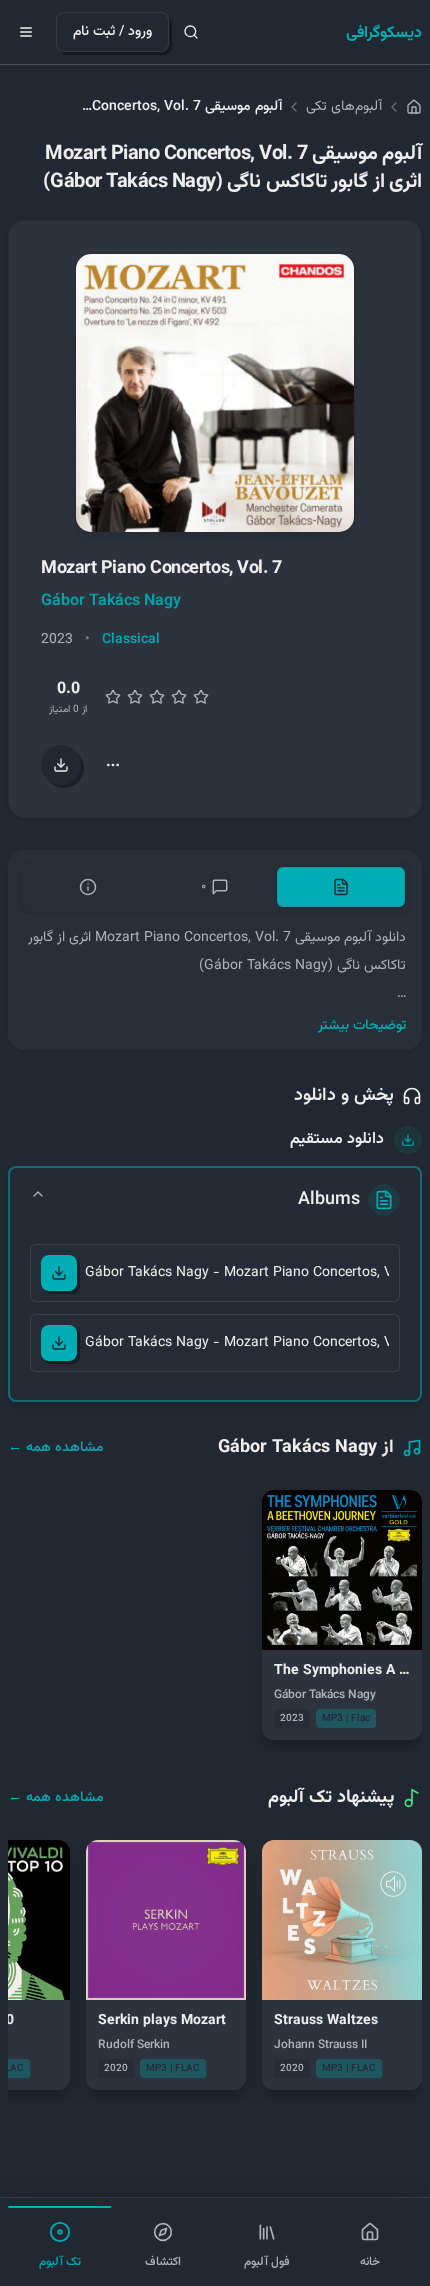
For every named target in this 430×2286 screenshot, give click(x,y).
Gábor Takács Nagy (111, 601)
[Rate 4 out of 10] (135, 697)
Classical (131, 640)
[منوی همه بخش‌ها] (26, 32)
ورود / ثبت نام (112, 32)
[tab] (341, 887)
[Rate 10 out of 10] (201, 697)
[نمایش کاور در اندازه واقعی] (215, 393)
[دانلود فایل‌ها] (61, 765)
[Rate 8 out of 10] (179, 697)
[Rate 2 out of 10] (113, 697)
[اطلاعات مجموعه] (88, 887)
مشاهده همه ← (56, 1448)
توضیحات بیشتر (362, 1026)
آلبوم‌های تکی (344, 107)
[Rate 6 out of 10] (157, 697)
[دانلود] (59, 1273)
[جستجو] (191, 32)
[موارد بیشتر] (113, 765)
